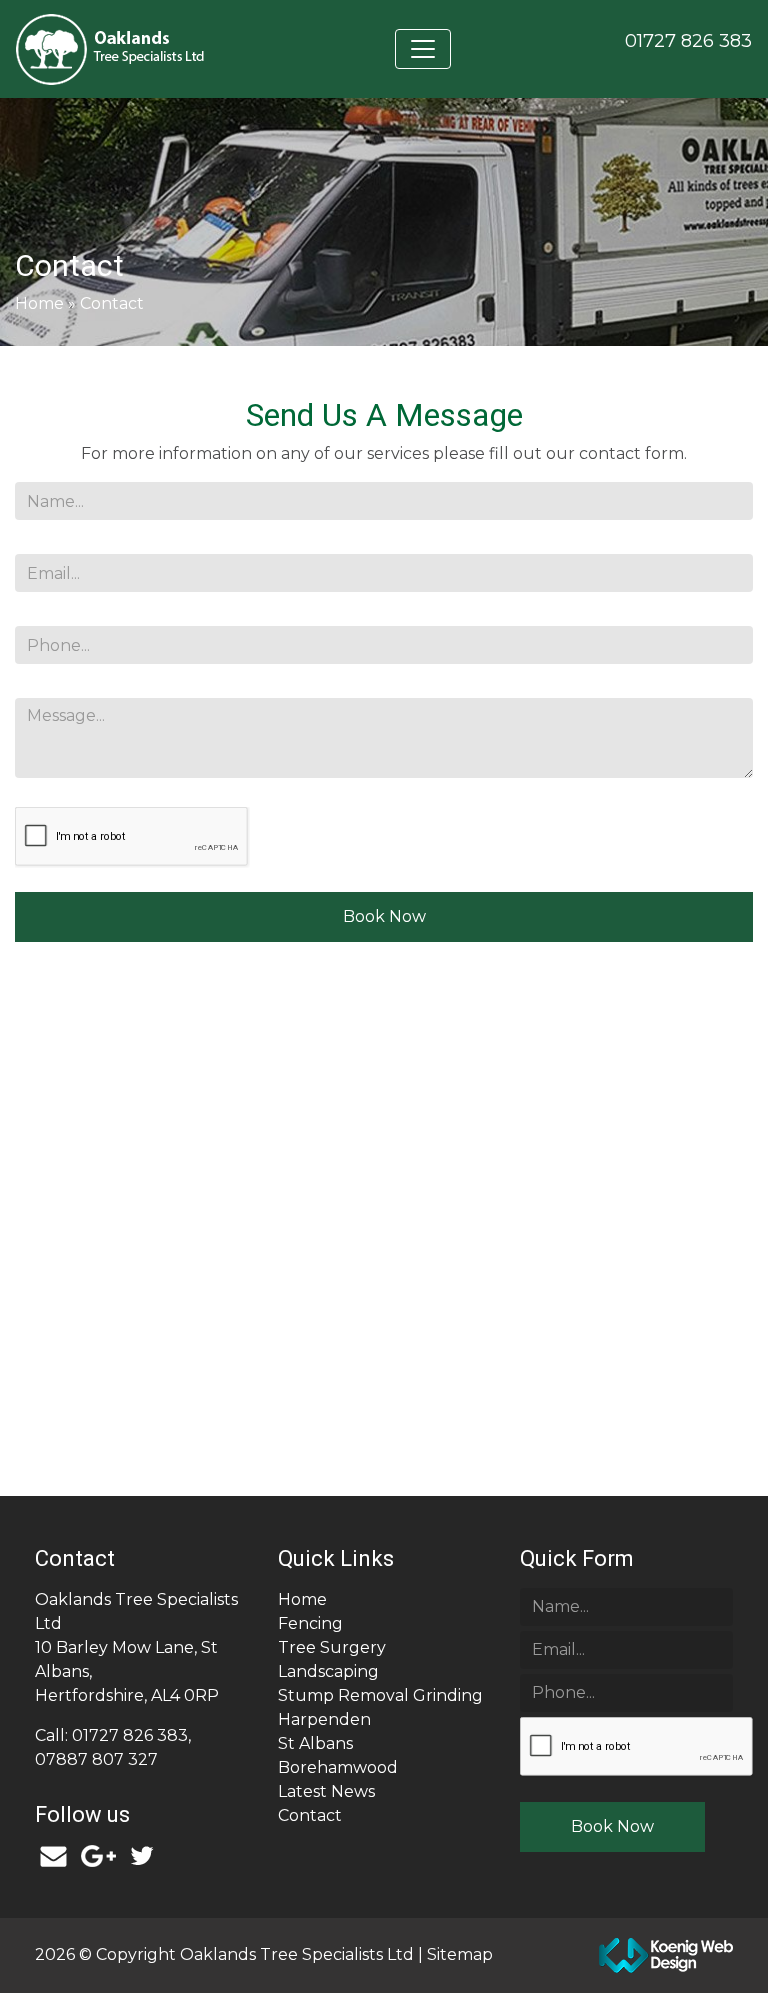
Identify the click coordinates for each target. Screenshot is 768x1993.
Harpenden (324, 1719)
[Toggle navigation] (423, 49)
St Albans (315, 1743)
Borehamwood (338, 1767)
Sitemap (460, 1954)
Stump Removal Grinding (380, 1695)
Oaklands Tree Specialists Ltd (299, 1954)
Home (39, 303)
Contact (310, 1815)
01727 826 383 (688, 41)
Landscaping (328, 1671)
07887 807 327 (96, 1759)
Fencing (310, 1623)
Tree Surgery (332, 1647)
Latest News (326, 1791)
